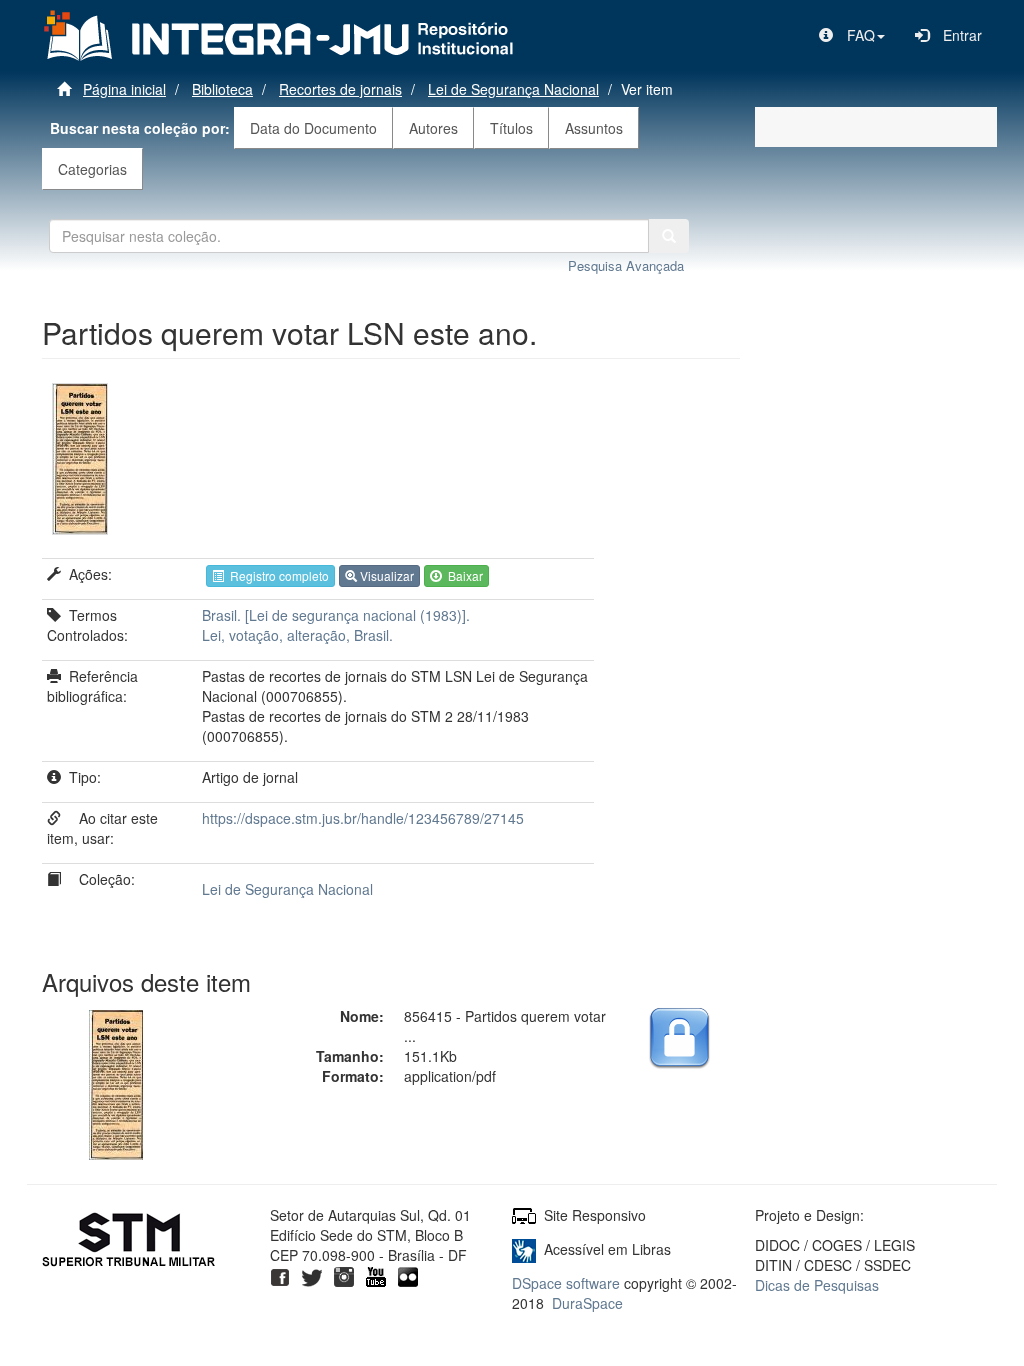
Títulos (511, 128)
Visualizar (385, 575)
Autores (433, 128)
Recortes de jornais (340, 89)
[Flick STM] (408, 1275)
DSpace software (566, 1283)
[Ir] (669, 236)
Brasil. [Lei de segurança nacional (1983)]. (336, 615)
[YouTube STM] (376, 1275)
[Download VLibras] (524, 1249)
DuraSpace (587, 1303)
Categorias (92, 169)
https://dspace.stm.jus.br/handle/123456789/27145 (363, 818)
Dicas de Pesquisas (817, 1285)
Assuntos (594, 128)
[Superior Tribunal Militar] (129, 1242)
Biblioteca (222, 89)
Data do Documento (313, 128)
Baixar (462, 575)
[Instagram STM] (344, 1275)
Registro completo (276, 575)
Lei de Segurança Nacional (513, 89)
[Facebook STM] (280, 1275)
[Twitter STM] (312, 1275)
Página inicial (124, 89)
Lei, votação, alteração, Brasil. (297, 635)
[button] (852, 35)
